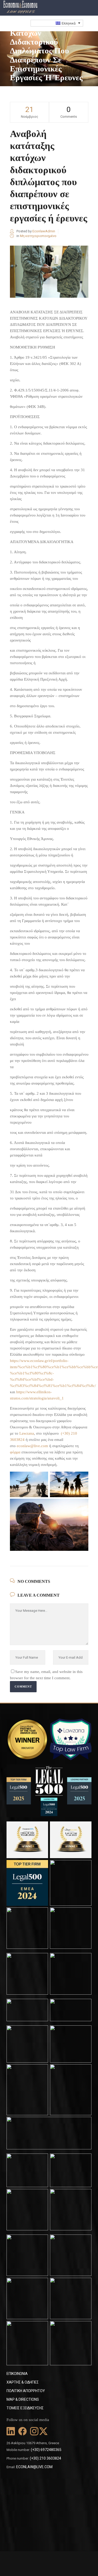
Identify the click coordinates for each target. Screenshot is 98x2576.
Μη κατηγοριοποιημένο (38, 236)
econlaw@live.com (32, 1446)
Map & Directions (23, 2399)
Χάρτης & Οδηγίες (23, 2382)
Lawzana (27, 1433)
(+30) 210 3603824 (45, 2458)
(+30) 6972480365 (46, 2450)
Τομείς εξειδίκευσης (25, 2408)
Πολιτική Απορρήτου (26, 2391)
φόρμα (15, 1452)
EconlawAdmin (44, 231)
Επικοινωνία (17, 2374)
